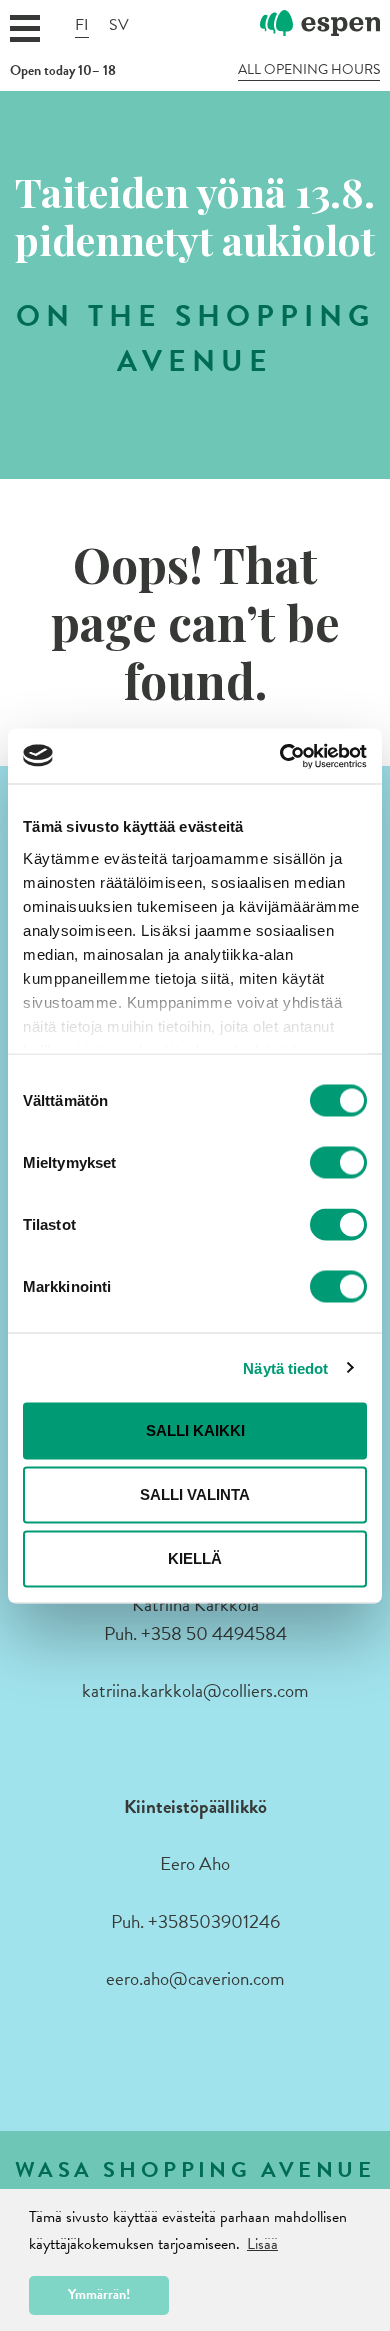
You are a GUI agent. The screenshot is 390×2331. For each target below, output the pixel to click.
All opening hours (309, 70)
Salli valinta (195, 1494)
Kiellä (195, 1558)
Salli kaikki (195, 1430)
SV (119, 25)
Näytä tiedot (285, 1367)
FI (82, 25)
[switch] (338, 1163)
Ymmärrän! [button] (99, 2294)
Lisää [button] (262, 2244)
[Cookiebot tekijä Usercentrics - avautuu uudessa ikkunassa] (280, 756)
